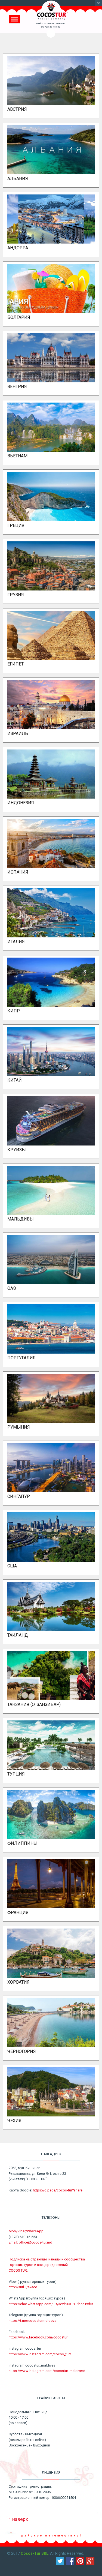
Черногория (22, 2051)
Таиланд (18, 1635)
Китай (15, 1080)
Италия (16, 942)
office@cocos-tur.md (35, 2242)
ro (99, 3)
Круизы (17, 1150)
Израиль (18, 734)
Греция (16, 525)
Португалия (21, 1358)
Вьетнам (17, 456)
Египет (16, 664)
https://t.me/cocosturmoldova (33, 2321)
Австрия (17, 109)
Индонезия (21, 803)
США (12, 1566)
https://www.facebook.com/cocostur (38, 2337)
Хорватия (18, 1982)
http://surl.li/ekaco (23, 2287)
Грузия (16, 595)
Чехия (14, 2121)
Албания (18, 179)
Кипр (14, 1011)
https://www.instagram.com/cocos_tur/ (40, 2354)
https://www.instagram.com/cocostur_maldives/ (47, 2371)
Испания (18, 872)
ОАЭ (12, 1288)
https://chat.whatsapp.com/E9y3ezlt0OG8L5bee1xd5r (51, 2304)
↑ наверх (18, 2519)
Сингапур (19, 1496)
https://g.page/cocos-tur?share (58, 2190)
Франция (18, 1913)
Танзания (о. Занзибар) (34, 1704)
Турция (16, 1774)
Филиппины (22, 1843)
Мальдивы (21, 1219)
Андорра (18, 248)
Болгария (19, 317)
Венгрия (17, 387)
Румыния (19, 1427)
